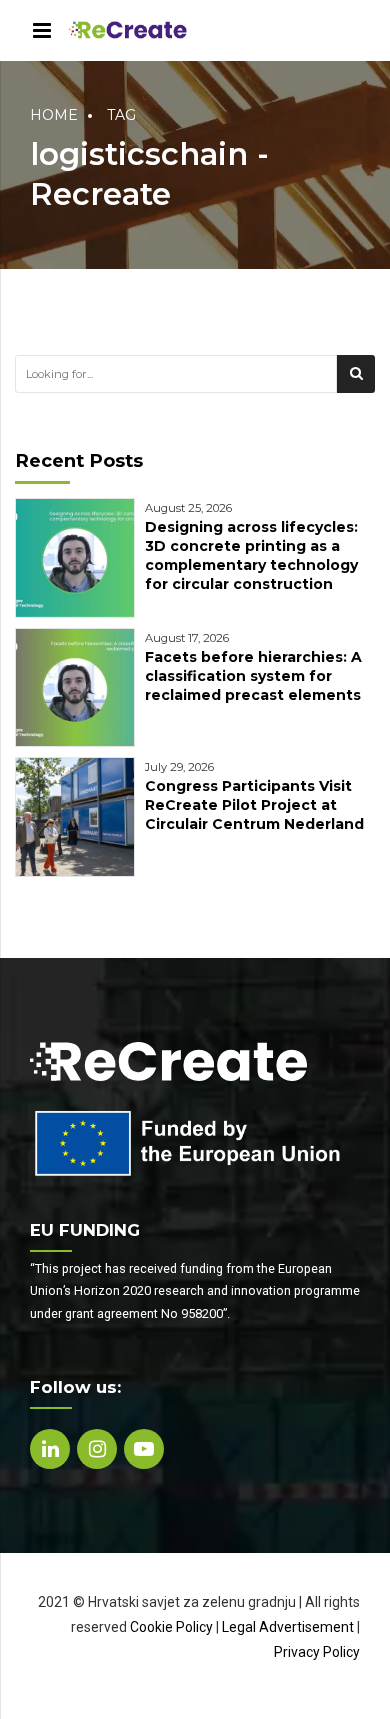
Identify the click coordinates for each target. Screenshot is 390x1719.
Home (54, 115)
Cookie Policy (171, 1627)
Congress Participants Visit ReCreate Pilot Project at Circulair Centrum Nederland (254, 805)
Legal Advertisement (288, 1627)
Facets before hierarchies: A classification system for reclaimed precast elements (253, 676)
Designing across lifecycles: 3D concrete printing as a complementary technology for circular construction (251, 555)
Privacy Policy (317, 1652)
